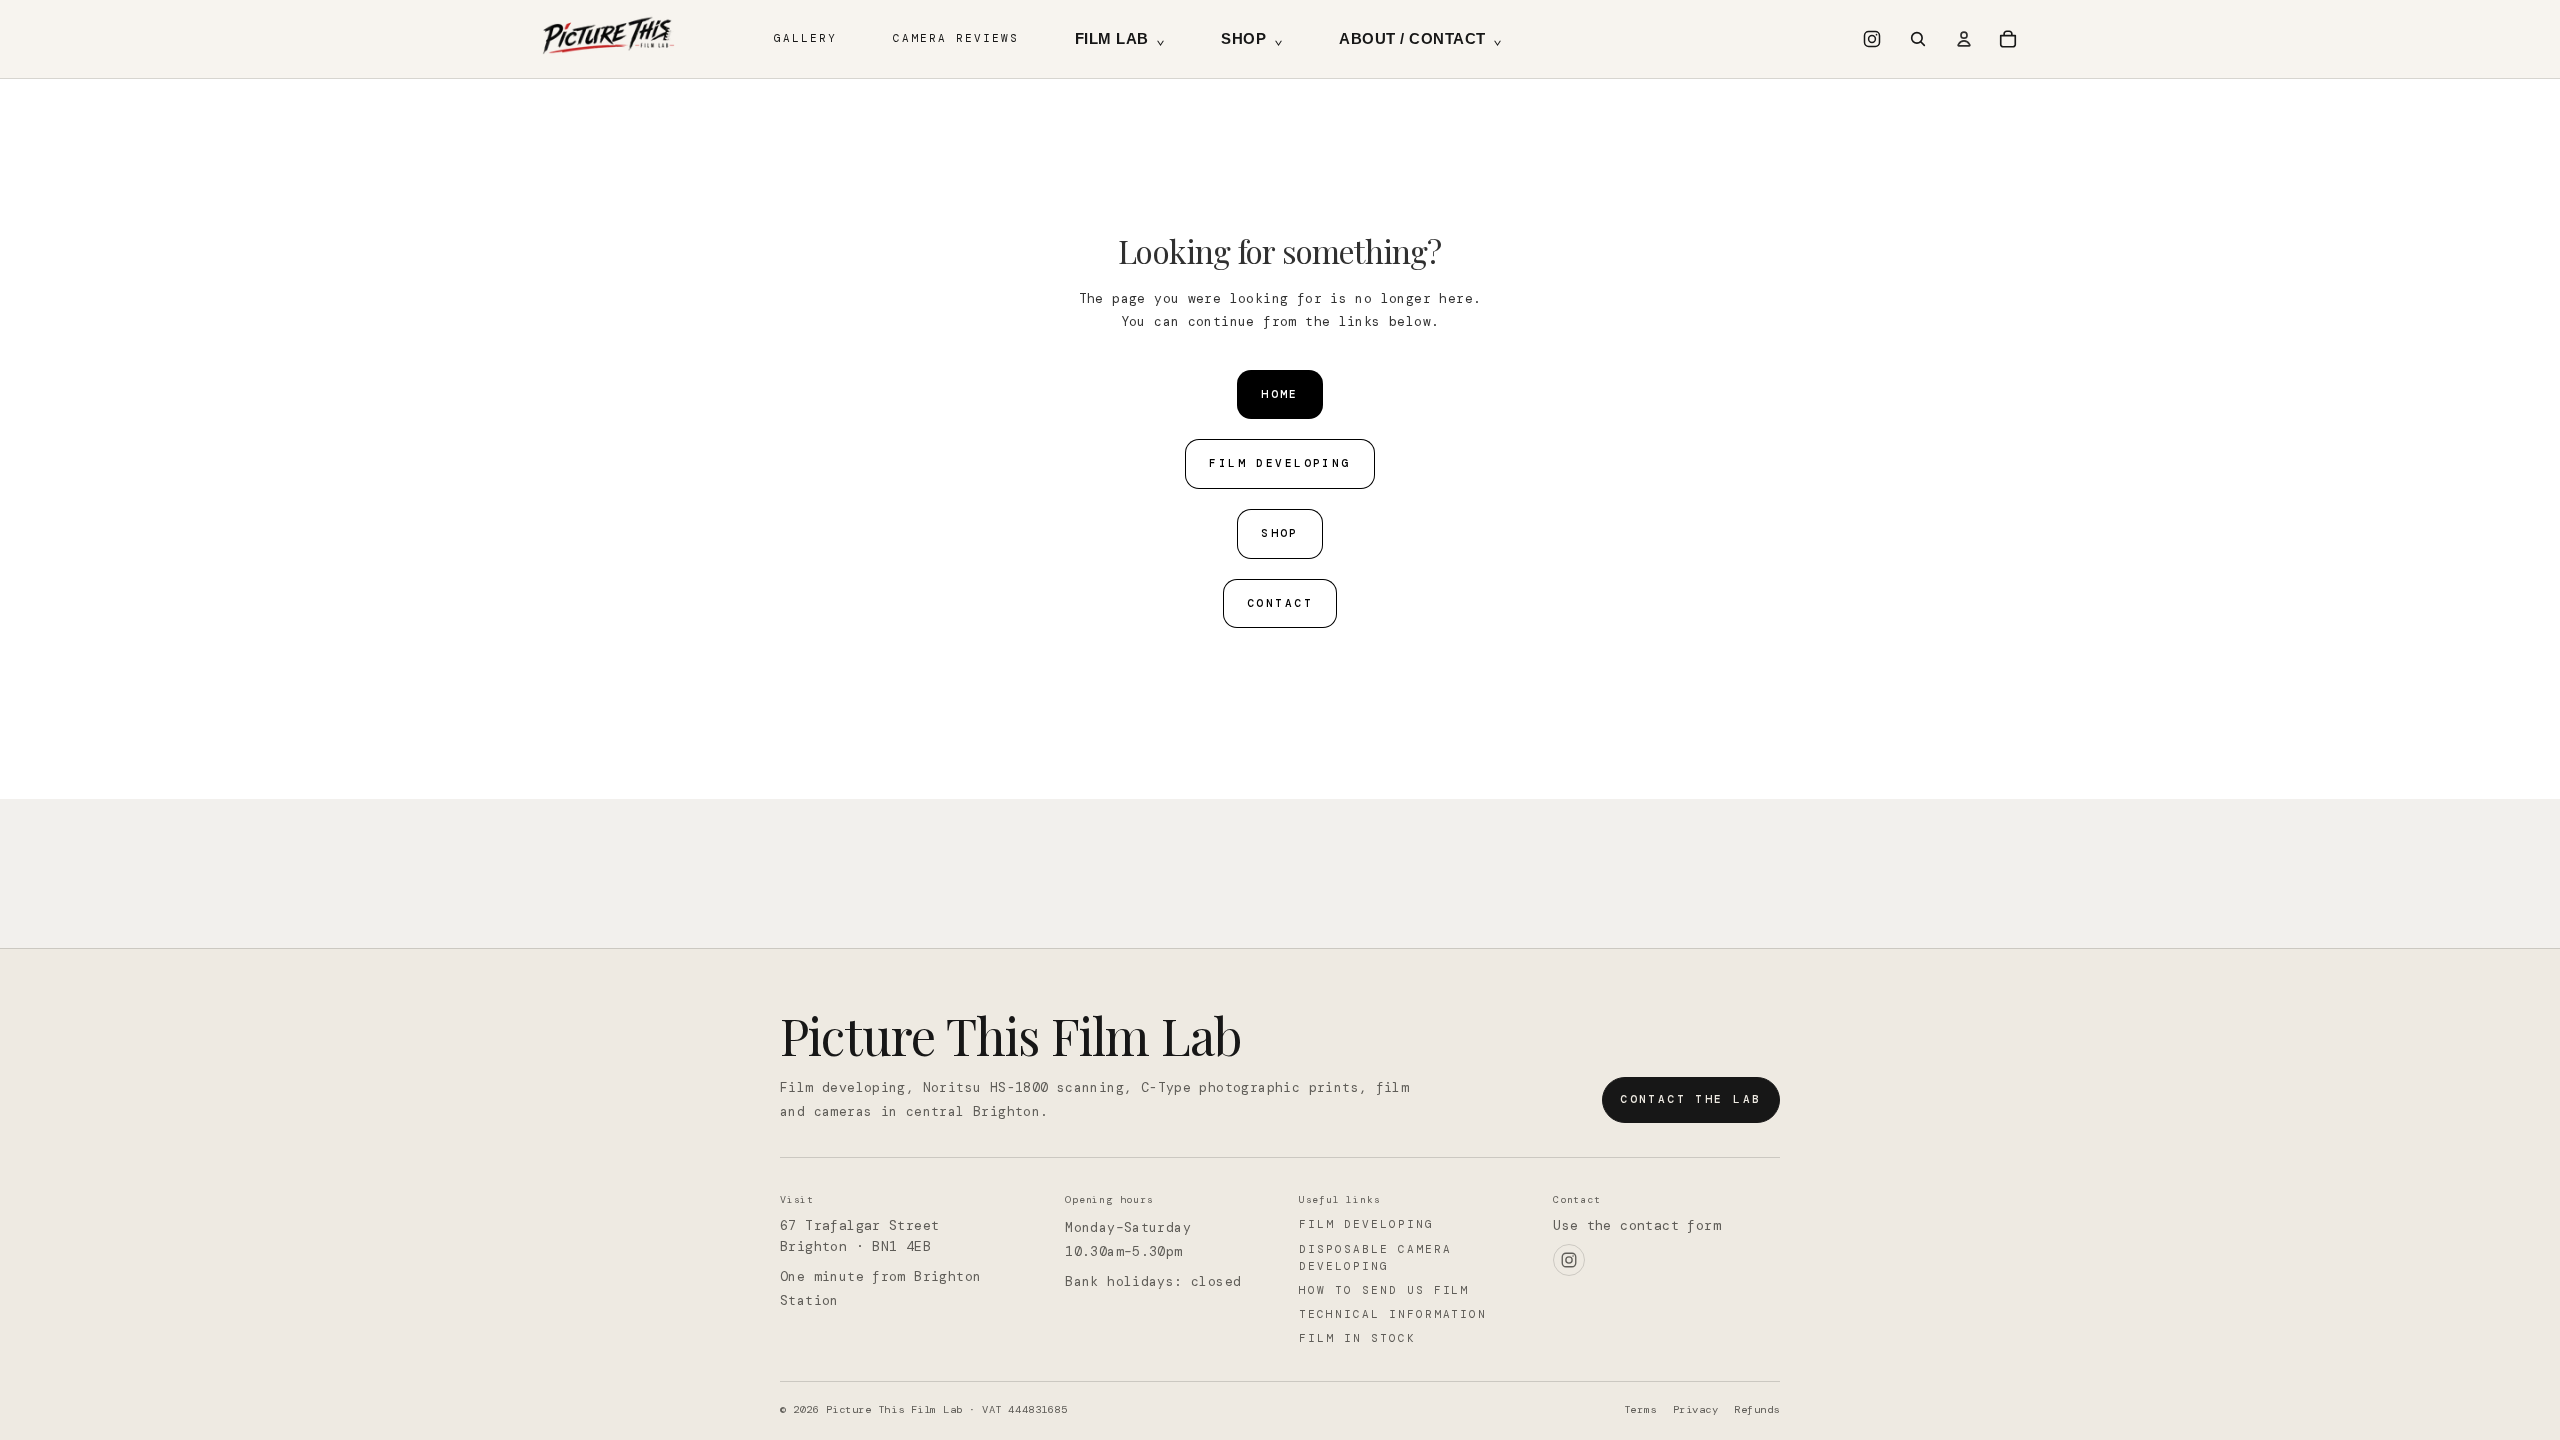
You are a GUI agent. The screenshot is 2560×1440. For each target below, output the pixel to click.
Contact (1280, 603)
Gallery (805, 38)
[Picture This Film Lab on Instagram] (1872, 39)
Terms (1640, 1409)
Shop (1252, 39)
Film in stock (1357, 1338)
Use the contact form (1637, 1225)
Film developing (1366, 1224)
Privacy (1696, 1409)
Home (1280, 394)
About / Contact (1420, 39)
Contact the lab (1690, 1099)
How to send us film (1384, 1290)
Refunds (1757, 1409)
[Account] (1964, 39)
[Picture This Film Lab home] (610, 39)
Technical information (1393, 1314)
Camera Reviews (956, 38)
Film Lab (1120, 39)
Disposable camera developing (1375, 1257)
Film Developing (1279, 463)
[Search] (1918, 39)
